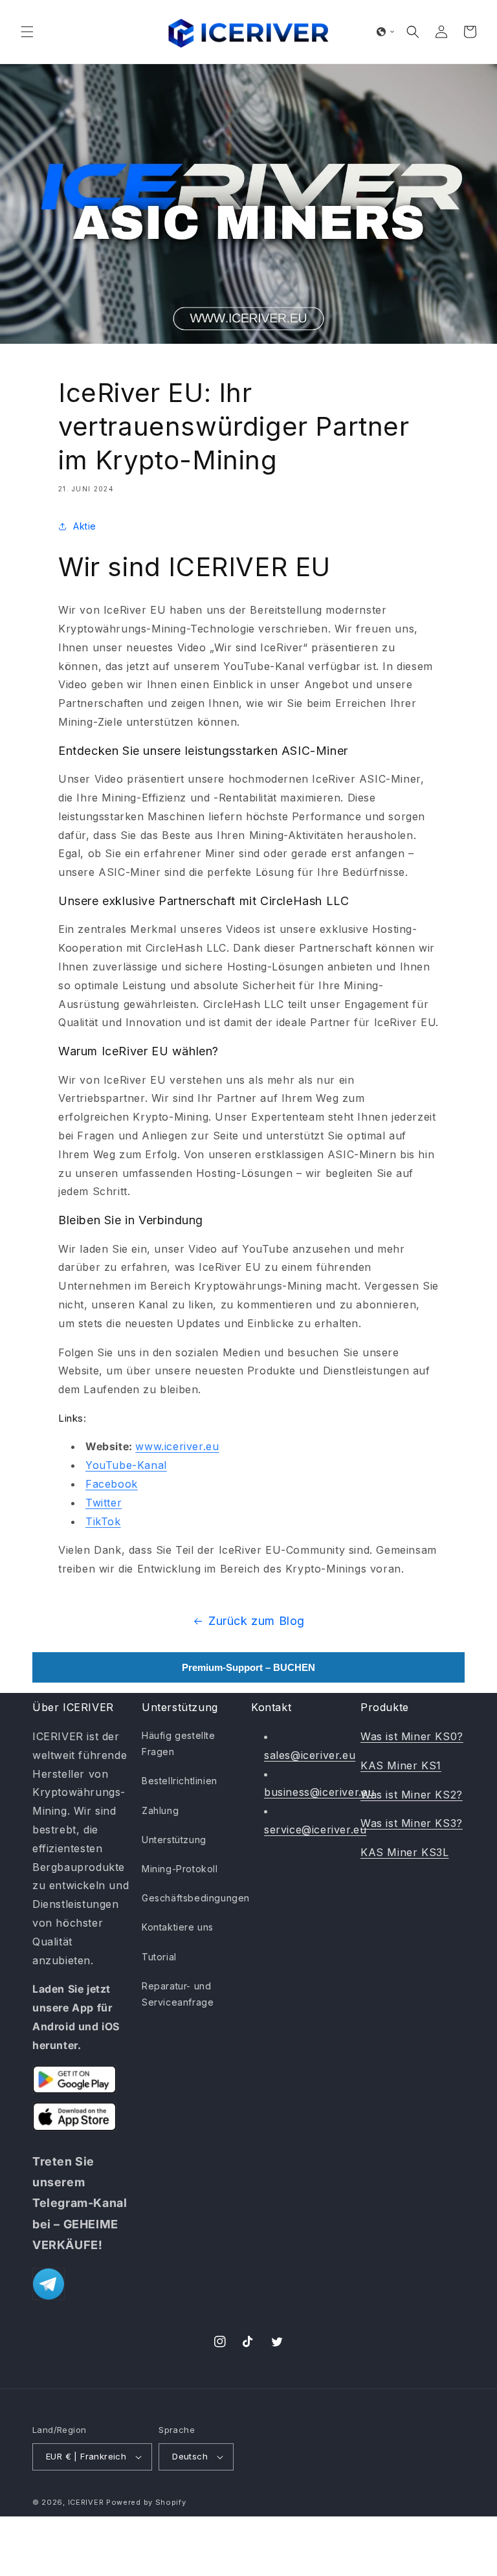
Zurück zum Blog (257, 1621)
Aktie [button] (85, 526)
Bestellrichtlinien (180, 1781)
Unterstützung (174, 1840)
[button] (27, 32)
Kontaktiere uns (178, 1927)
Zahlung (160, 1810)
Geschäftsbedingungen (196, 1898)
